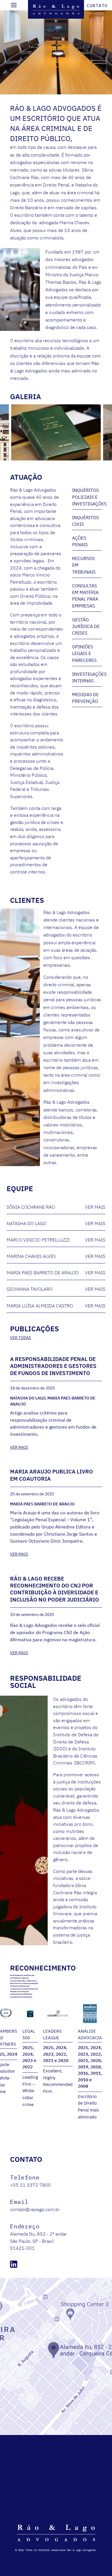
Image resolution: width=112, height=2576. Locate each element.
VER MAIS (19, 1447)
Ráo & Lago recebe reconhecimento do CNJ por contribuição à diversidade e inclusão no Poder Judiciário (55, 1589)
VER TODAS (21, 1338)
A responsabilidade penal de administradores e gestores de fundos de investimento (53, 1366)
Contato (97, 5)
